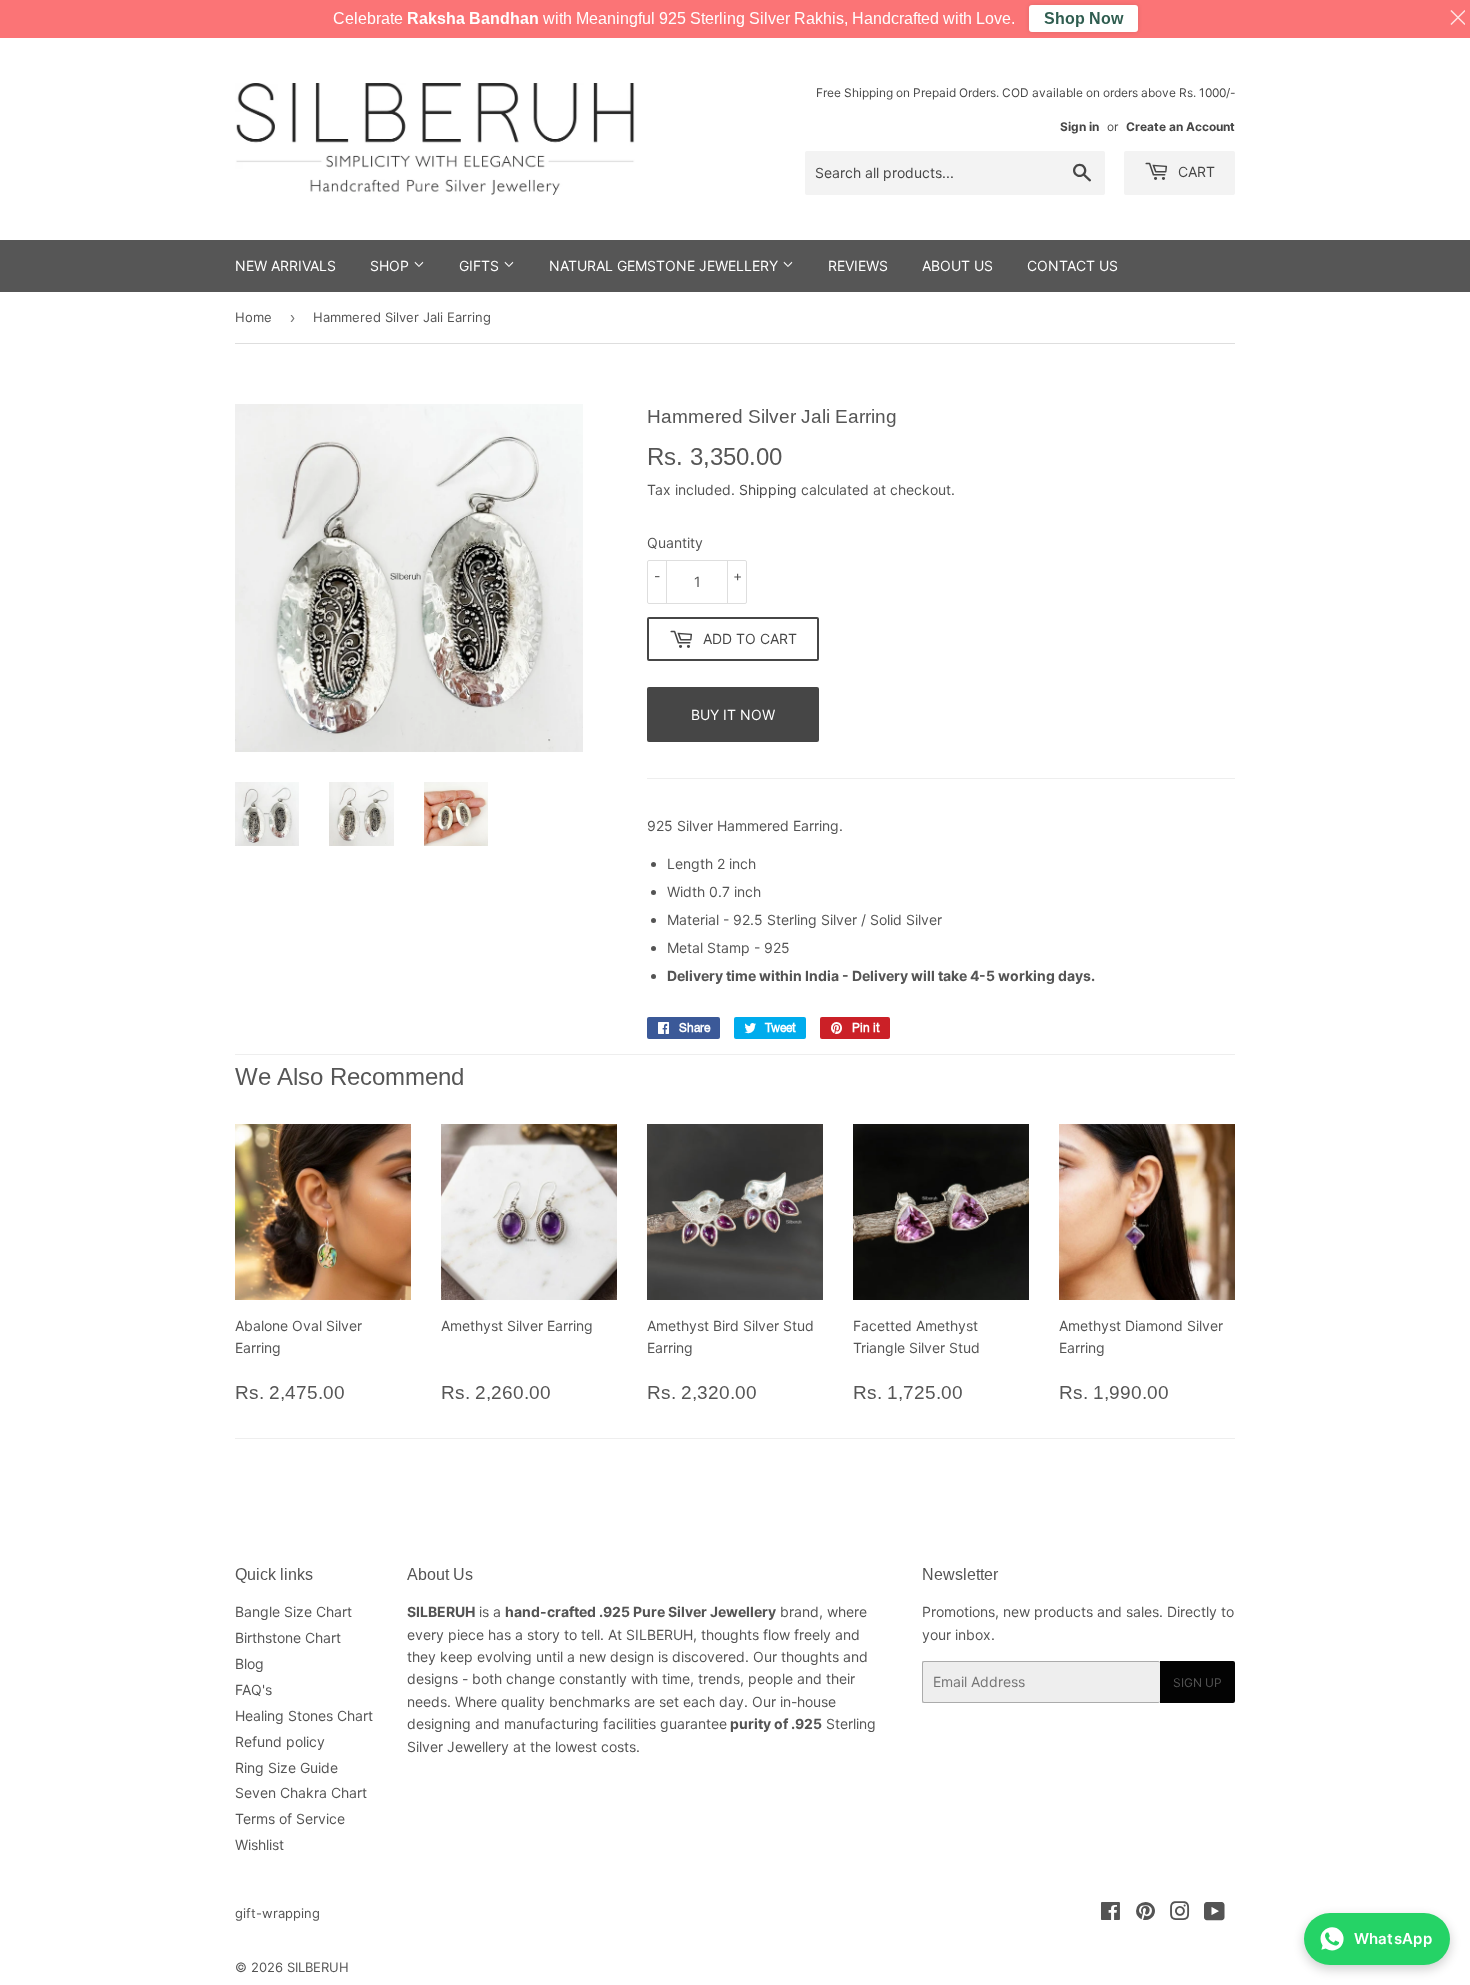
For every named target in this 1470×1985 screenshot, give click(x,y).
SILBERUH (318, 1967)
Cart (1194, 171)
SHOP (391, 265)
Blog (249, 1663)
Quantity (675, 542)
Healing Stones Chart (304, 1715)
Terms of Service (290, 1818)
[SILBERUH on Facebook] (1110, 1913)
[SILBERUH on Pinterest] (1145, 1913)
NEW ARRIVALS (285, 265)
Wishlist (259, 1844)
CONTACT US (1072, 265)
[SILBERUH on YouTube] (1214, 1913)
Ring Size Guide (286, 1767)
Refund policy (280, 1741)
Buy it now (733, 714)
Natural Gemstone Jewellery (665, 265)
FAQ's (253, 1689)
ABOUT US (957, 265)
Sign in (1079, 126)
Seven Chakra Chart (301, 1792)
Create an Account (1180, 126)
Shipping (768, 489)
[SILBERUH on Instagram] (1180, 1913)
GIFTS (481, 265)
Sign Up (1197, 1682)
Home (253, 317)
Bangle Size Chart (293, 1611)
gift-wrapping (277, 1913)
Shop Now (1083, 18)
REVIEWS (858, 265)
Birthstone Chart (288, 1637)
